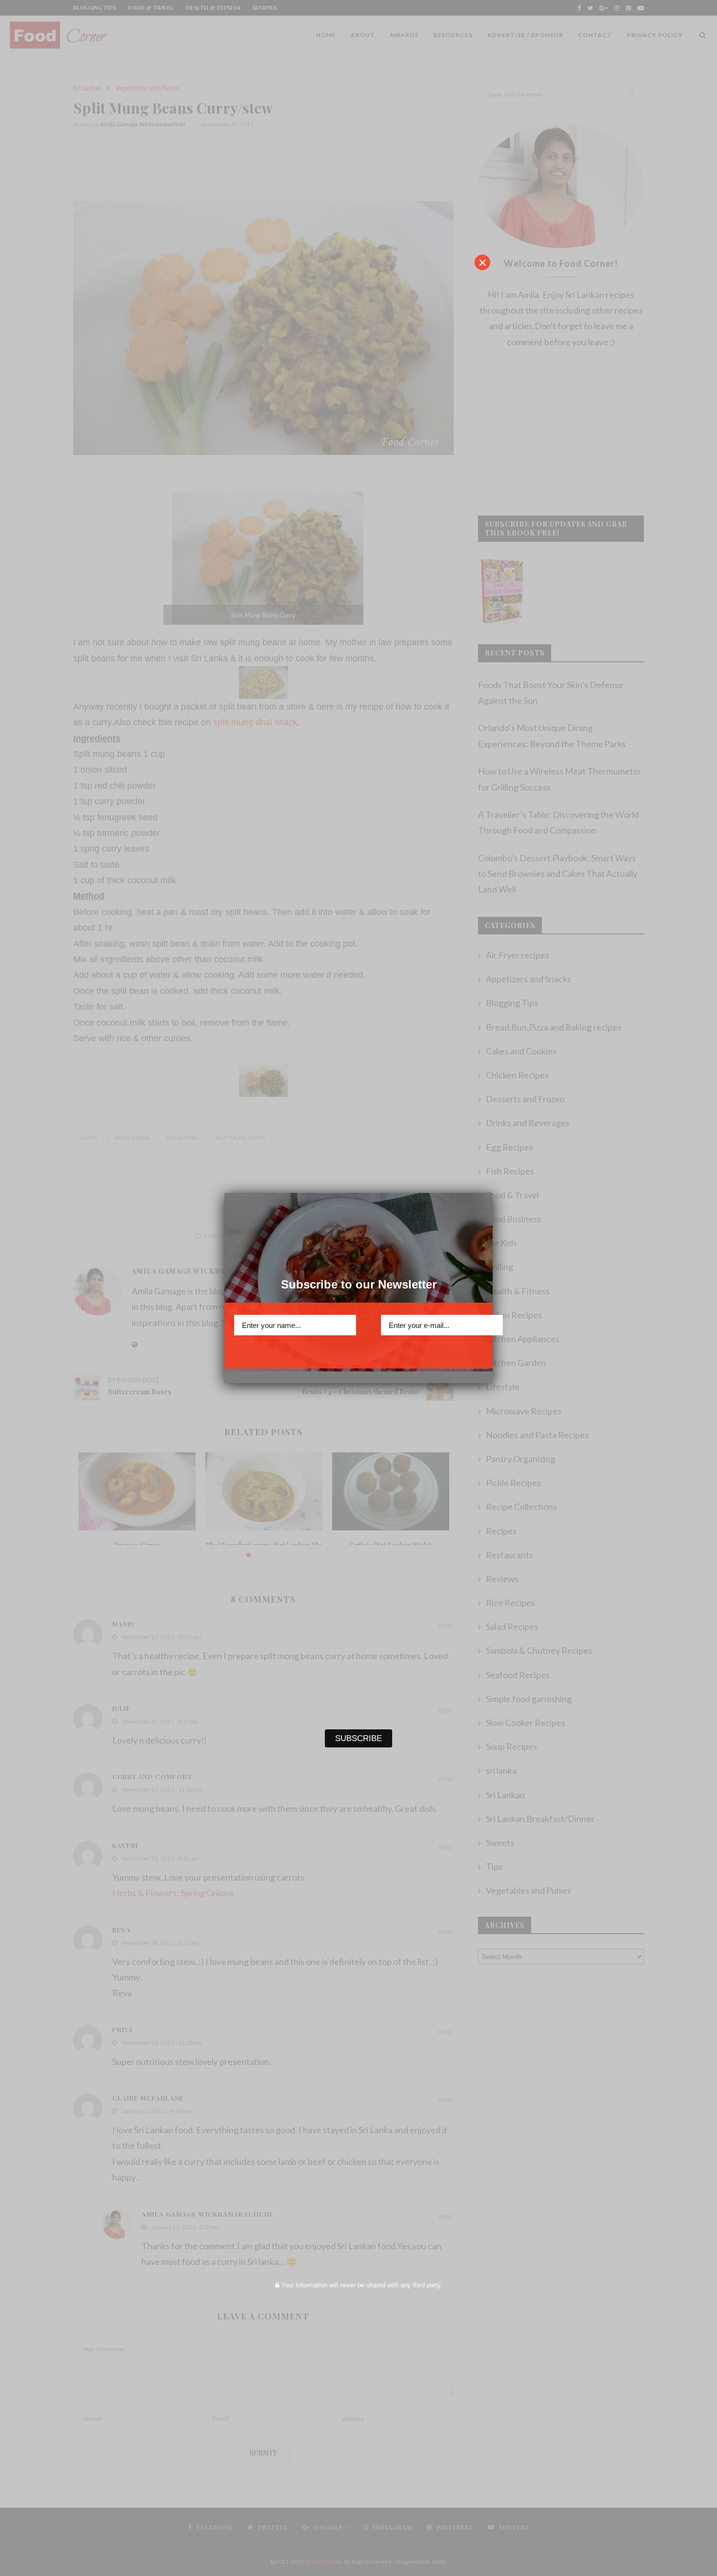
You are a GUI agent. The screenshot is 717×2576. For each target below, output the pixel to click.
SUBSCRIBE (358, 1353)
